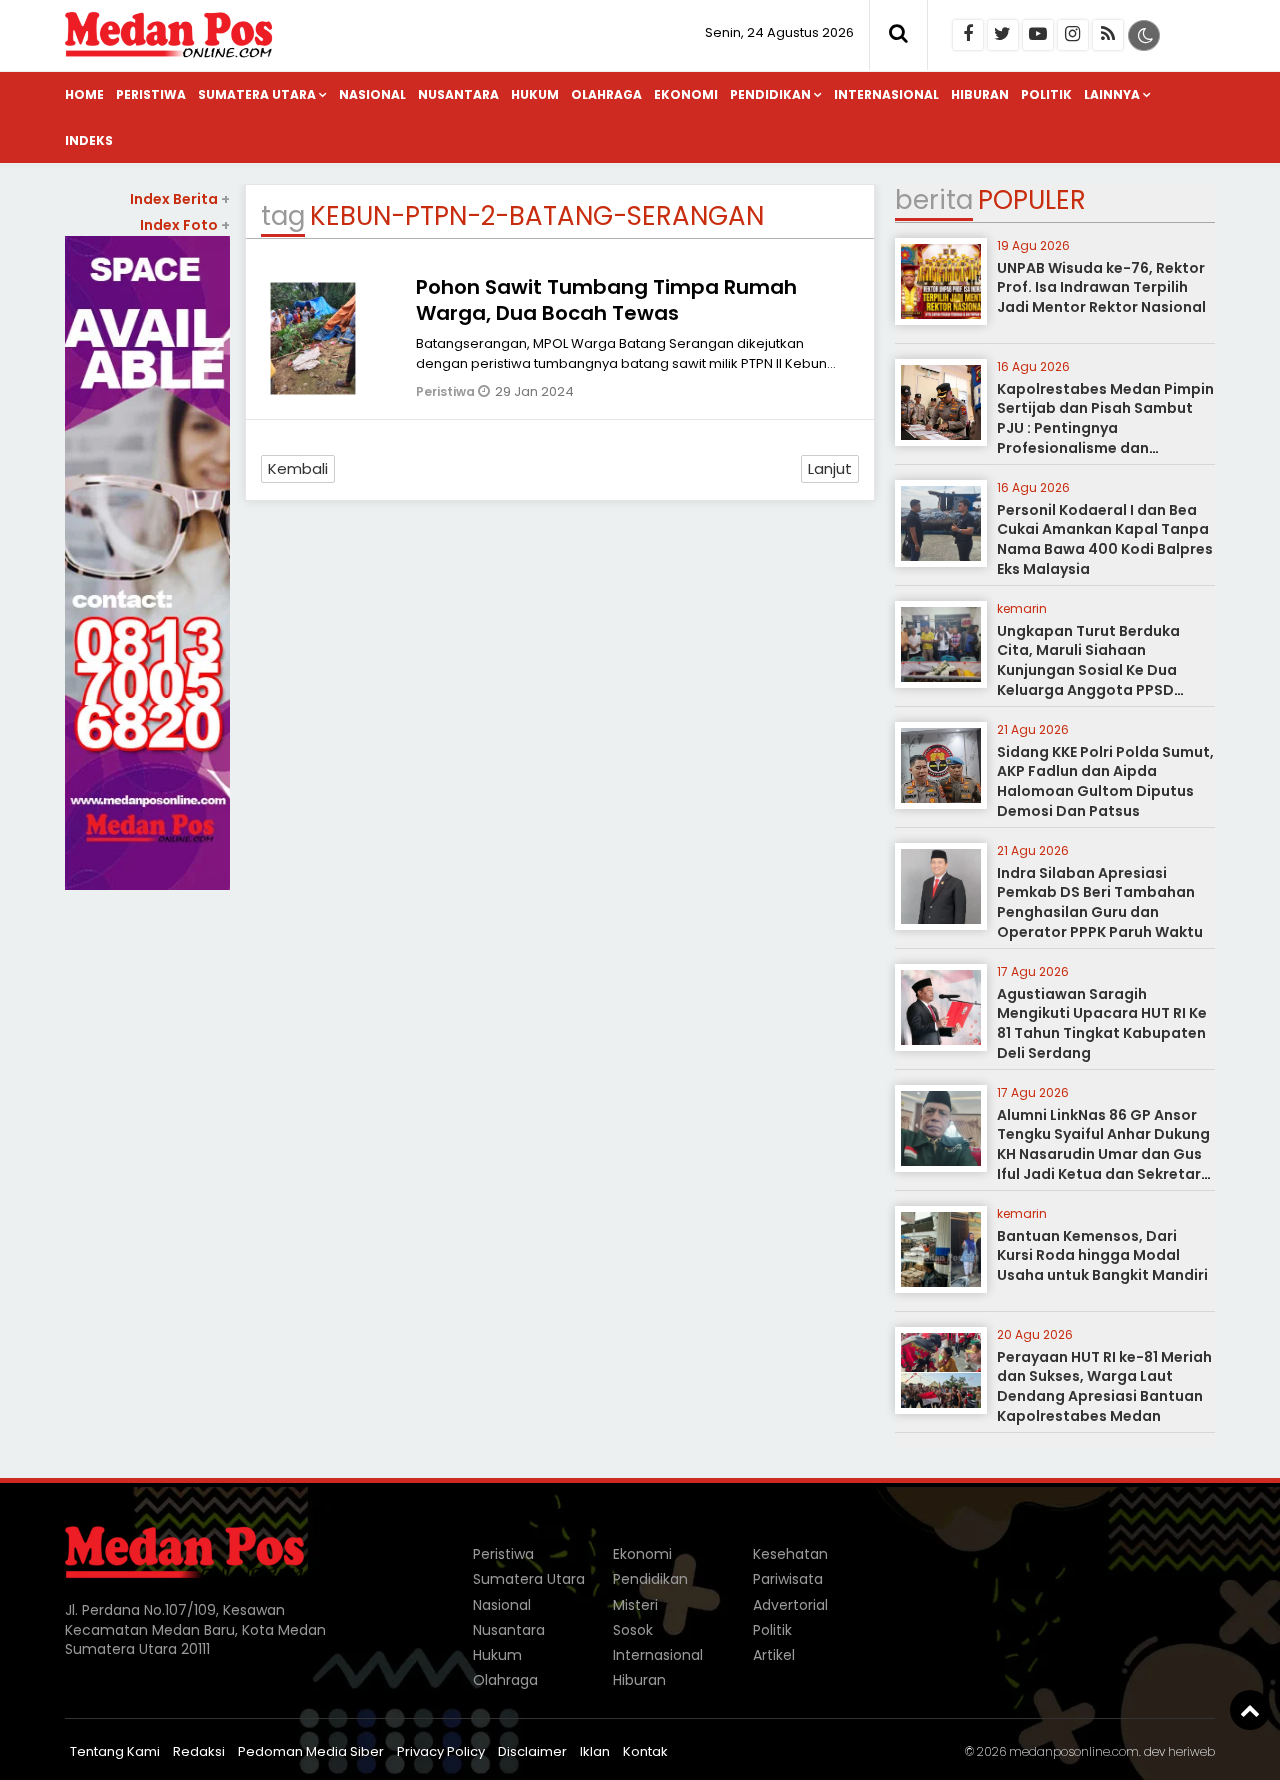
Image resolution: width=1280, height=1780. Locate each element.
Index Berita (180, 199)
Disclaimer (532, 1751)
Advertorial (790, 1605)
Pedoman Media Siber (311, 1751)
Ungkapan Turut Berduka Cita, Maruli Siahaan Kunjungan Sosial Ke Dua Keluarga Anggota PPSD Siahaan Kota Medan (1088, 670)
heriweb (1191, 1751)
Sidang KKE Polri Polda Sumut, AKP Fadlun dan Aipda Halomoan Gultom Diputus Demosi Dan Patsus (1105, 781)
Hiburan (980, 94)
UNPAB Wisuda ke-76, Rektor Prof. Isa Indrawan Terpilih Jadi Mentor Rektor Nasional (1101, 287)
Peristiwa (151, 94)
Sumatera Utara (257, 94)
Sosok (633, 1630)
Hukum (535, 94)
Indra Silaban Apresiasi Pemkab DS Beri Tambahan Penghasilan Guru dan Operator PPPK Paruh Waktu (1100, 902)
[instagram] (1073, 35)
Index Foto (185, 225)
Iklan (595, 1751)
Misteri (635, 1605)
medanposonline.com (1074, 1751)
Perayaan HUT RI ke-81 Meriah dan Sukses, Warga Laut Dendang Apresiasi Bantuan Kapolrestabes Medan (1104, 1386)
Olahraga (606, 94)
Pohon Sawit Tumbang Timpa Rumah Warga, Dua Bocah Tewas (606, 300)
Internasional (886, 94)
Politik (1046, 94)
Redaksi (199, 1751)
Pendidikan (770, 94)
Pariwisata (788, 1579)
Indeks (89, 140)
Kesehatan (790, 1554)
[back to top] (1250, 1710)
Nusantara (458, 94)
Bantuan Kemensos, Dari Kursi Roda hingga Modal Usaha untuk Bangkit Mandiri (1102, 1255)
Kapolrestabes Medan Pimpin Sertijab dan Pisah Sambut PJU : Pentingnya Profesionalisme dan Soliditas (1105, 428)
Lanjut (830, 468)
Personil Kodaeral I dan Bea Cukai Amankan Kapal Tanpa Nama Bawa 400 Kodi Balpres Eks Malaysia (1105, 539)
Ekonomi (686, 94)
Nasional (372, 94)
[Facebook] (968, 35)
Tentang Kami (115, 1751)
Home (84, 94)
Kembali (298, 468)
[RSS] (1108, 35)
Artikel (774, 1655)
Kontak (645, 1751)
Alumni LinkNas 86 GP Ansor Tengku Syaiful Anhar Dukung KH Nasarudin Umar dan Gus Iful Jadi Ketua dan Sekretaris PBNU (1105, 1154)
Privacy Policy (441, 1751)
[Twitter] (1003, 35)
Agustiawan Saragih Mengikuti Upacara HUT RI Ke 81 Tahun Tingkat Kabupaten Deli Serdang (1102, 1023)
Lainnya (1112, 94)
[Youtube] (1038, 35)
